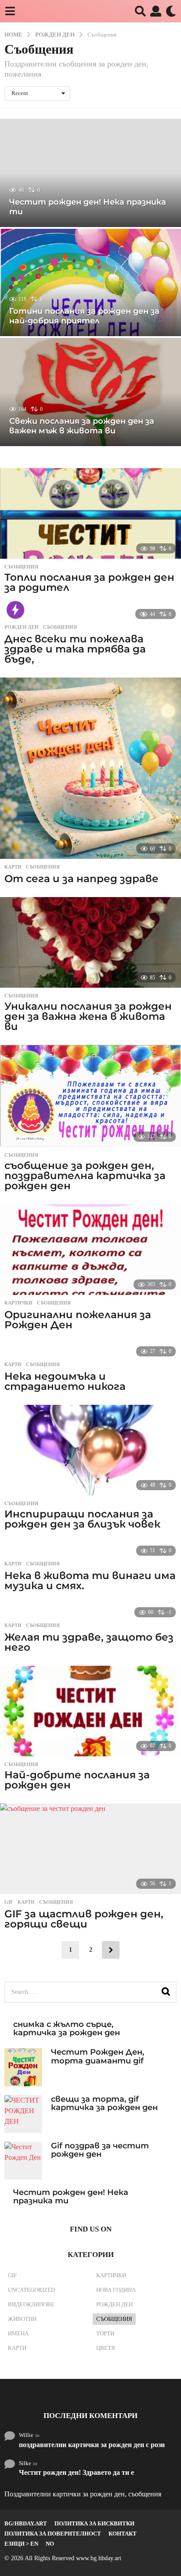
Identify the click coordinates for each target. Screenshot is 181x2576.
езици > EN (21, 2544)
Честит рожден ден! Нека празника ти (88, 207)
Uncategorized (31, 2290)
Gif (9, 1902)
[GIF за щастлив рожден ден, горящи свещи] (90, 1849)
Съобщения (21, 567)
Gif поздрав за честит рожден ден (100, 2150)
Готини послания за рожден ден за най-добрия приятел (84, 316)
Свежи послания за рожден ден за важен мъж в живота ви (82, 426)
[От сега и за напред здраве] (90, 768)
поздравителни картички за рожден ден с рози (92, 2445)
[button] (10, 11)
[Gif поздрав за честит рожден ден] (23, 2161)
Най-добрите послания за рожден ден (77, 1780)
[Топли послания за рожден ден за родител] (90, 513)
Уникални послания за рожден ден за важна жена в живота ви (88, 1016)
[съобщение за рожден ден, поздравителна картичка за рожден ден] (90, 1096)
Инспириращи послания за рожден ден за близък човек (82, 1519)
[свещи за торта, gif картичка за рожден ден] (23, 2114)
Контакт (123, 2534)
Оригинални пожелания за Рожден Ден (78, 1320)
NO (50, 2544)
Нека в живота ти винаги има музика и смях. (90, 1581)
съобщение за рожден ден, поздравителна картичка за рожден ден (85, 1176)
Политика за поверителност (53, 2534)
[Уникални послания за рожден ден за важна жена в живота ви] (90, 942)
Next (111, 1950)
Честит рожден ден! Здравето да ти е (76, 2472)
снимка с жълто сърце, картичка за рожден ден (67, 2028)
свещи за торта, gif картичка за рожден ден (104, 2103)
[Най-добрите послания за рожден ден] (90, 1711)
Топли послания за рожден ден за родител (89, 582)
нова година (116, 2290)
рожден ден (22, 627)
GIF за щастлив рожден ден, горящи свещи (84, 1919)
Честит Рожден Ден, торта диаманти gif (98, 2056)
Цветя (106, 2348)
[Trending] (15, 610)
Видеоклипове (31, 2304)
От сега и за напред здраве (81, 879)
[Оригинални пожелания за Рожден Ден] (90, 1250)
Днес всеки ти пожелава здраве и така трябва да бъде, (75, 649)
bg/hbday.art (26, 2523)
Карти (13, 867)
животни (22, 2319)
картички (18, 1303)
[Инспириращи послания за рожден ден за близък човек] (90, 1450)
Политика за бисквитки (94, 2523)
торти (105, 2333)
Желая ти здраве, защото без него (89, 1642)
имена (18, 2333)
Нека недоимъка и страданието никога (65, 1381)
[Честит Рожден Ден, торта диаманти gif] (23, 2067)
